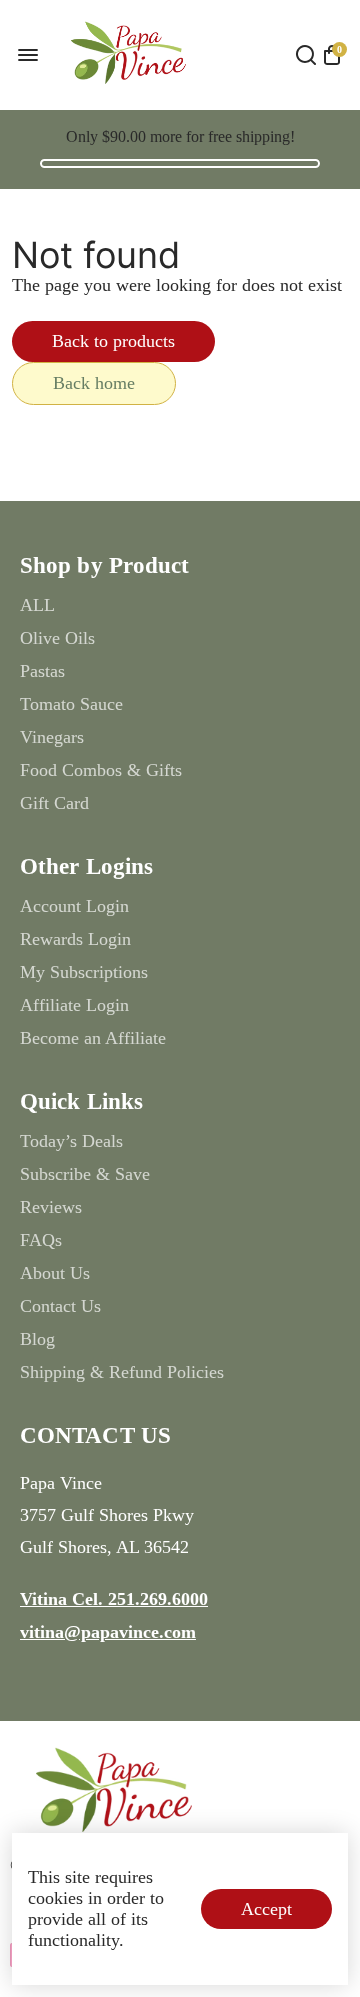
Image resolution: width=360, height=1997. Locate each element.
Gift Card (54, 803)
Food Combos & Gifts (101, 770)
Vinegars (52, 737)
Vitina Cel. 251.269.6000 (114, 1599)
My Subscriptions (84, 972)
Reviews (51, 1207)
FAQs (41, 1240)
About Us (55, 1273)
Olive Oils (57, 638)
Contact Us (60, 1306)
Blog (37, 1339)
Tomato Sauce (71, 704)
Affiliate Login (74, 1005)
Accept (266, 1909)
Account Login (74, 906)
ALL (37, 605)
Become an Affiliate (93, 1038)
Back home (94, 383)
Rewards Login (75, 939)
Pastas (42, 671)
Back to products (113, 341)
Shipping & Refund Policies (122, 1372)
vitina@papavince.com (108, 1632)
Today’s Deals (71, 1141)
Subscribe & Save (85, 1174)
